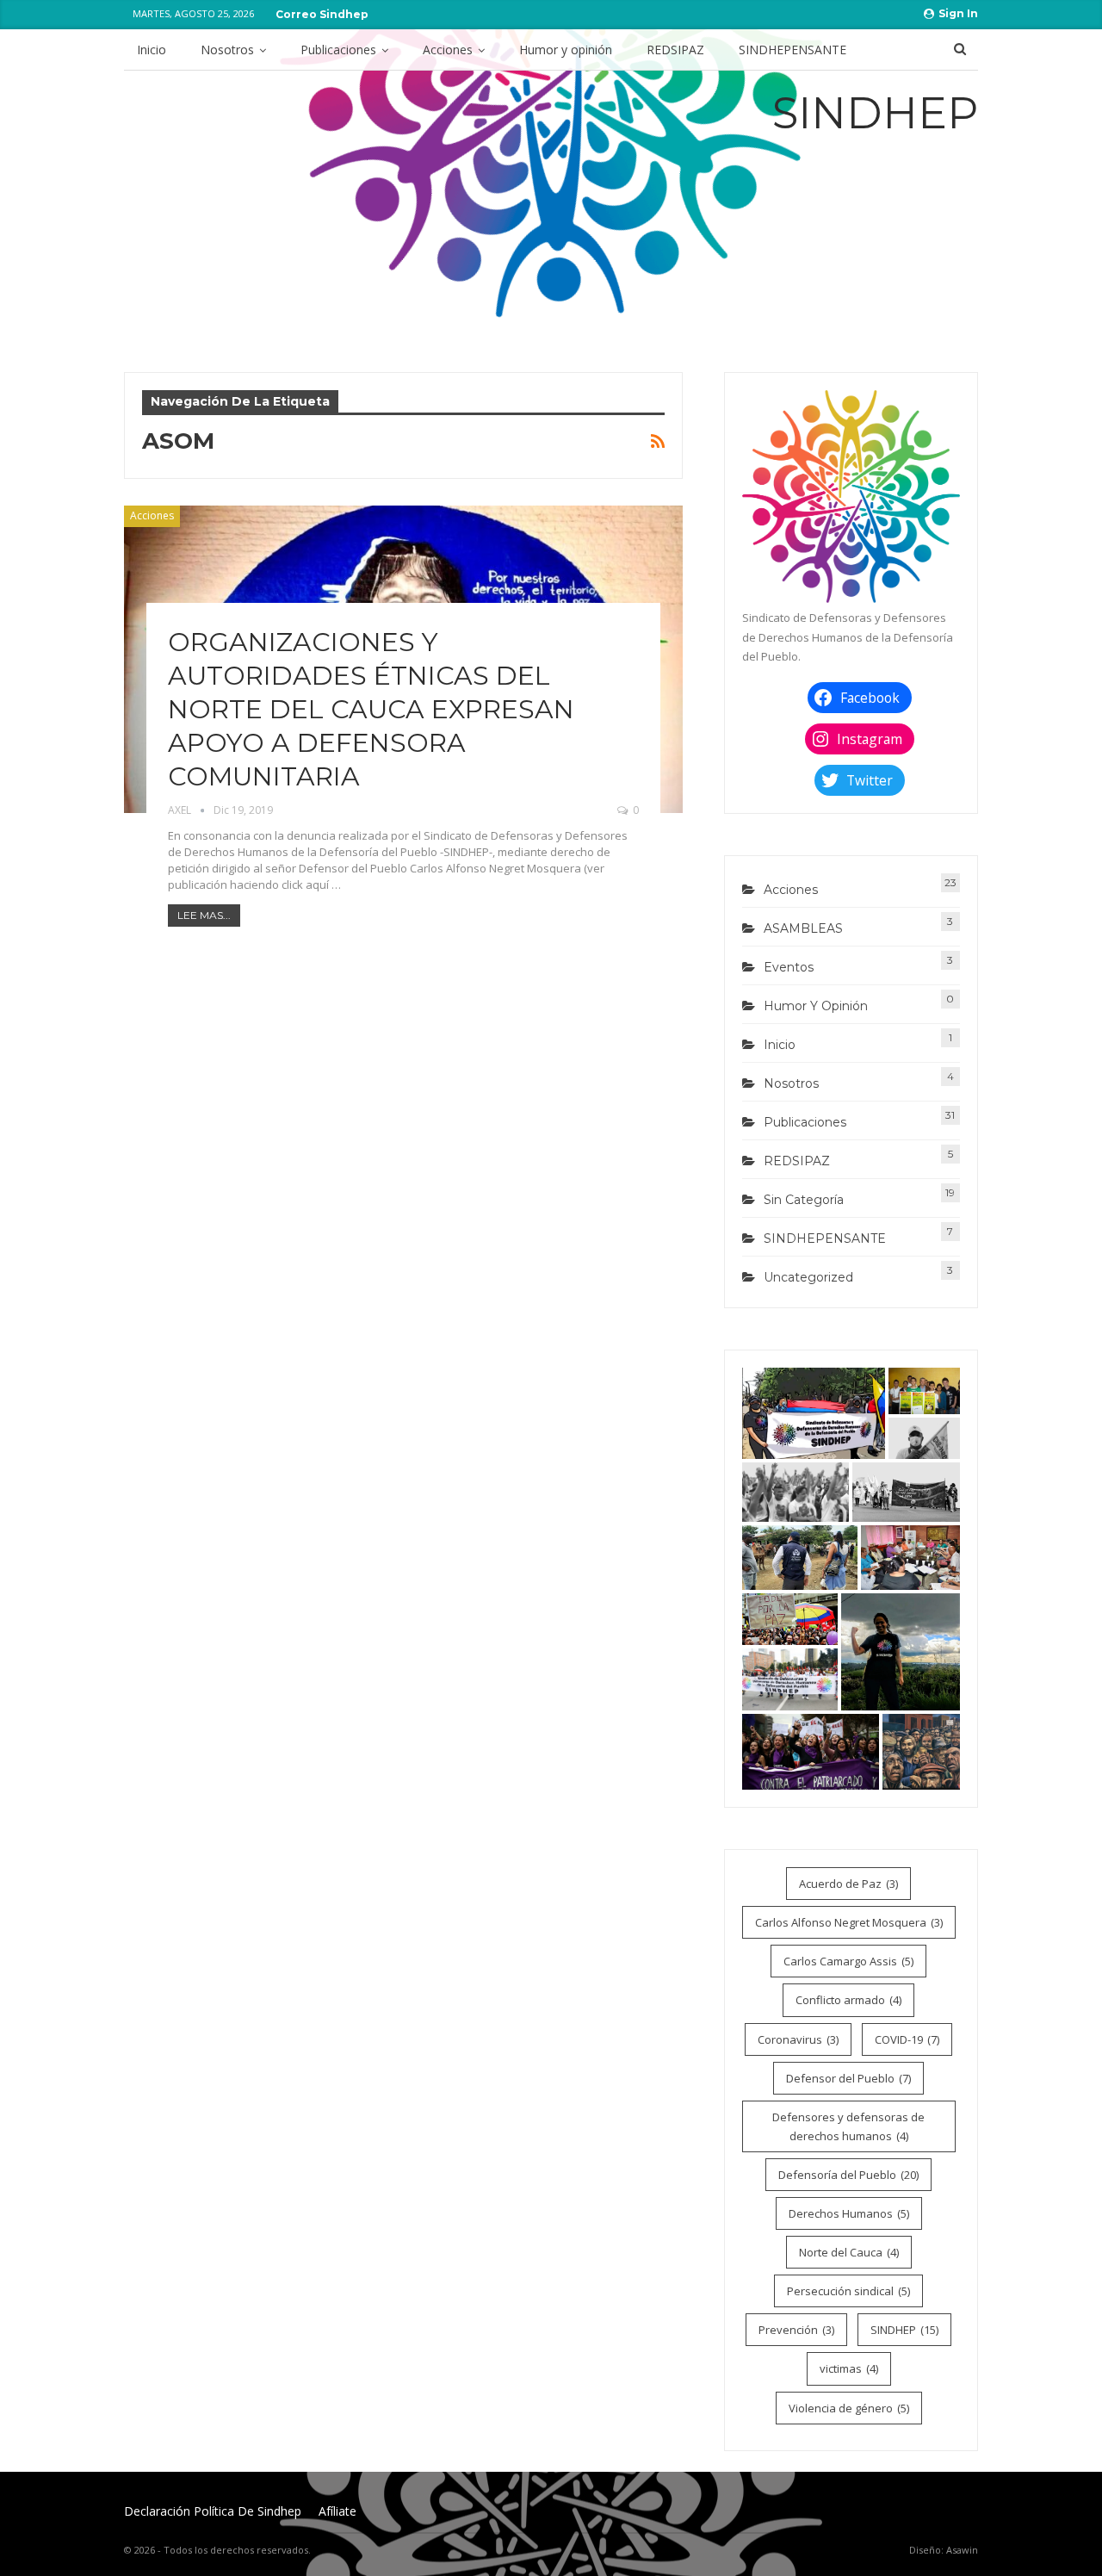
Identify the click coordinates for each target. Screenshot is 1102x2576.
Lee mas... (204, 915)
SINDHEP (904, 2330)
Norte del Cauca (849, 2252)
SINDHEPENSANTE (792, 50)
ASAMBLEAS (803, 928)
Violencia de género (849, 2408)
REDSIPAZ (675, 50)
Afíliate (337, 2511)
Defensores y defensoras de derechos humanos (848, 2126)
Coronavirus (798, 2039)
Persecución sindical (848, 2291)
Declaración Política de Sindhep (213, 2511)
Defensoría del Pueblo (848, 2175)
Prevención (796, 2330)
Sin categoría (804, 1200)
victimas (849, 2368)
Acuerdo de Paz (848, 1884)
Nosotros (227, 50)
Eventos (789, 967)
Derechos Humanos (849, 2213)
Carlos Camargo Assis (848, 1961)
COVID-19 (907, 2039)
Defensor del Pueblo (848, 2078)
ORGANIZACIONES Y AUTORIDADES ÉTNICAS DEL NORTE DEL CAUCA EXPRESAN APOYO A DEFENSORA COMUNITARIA (371, 709)
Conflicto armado (848, 2000)
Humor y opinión (566, 50)
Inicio (152, 50)
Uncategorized (808, 1277)
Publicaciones (338, 50)
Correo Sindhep (322, 14)
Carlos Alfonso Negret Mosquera (849, 1922)
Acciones (448, 50)
